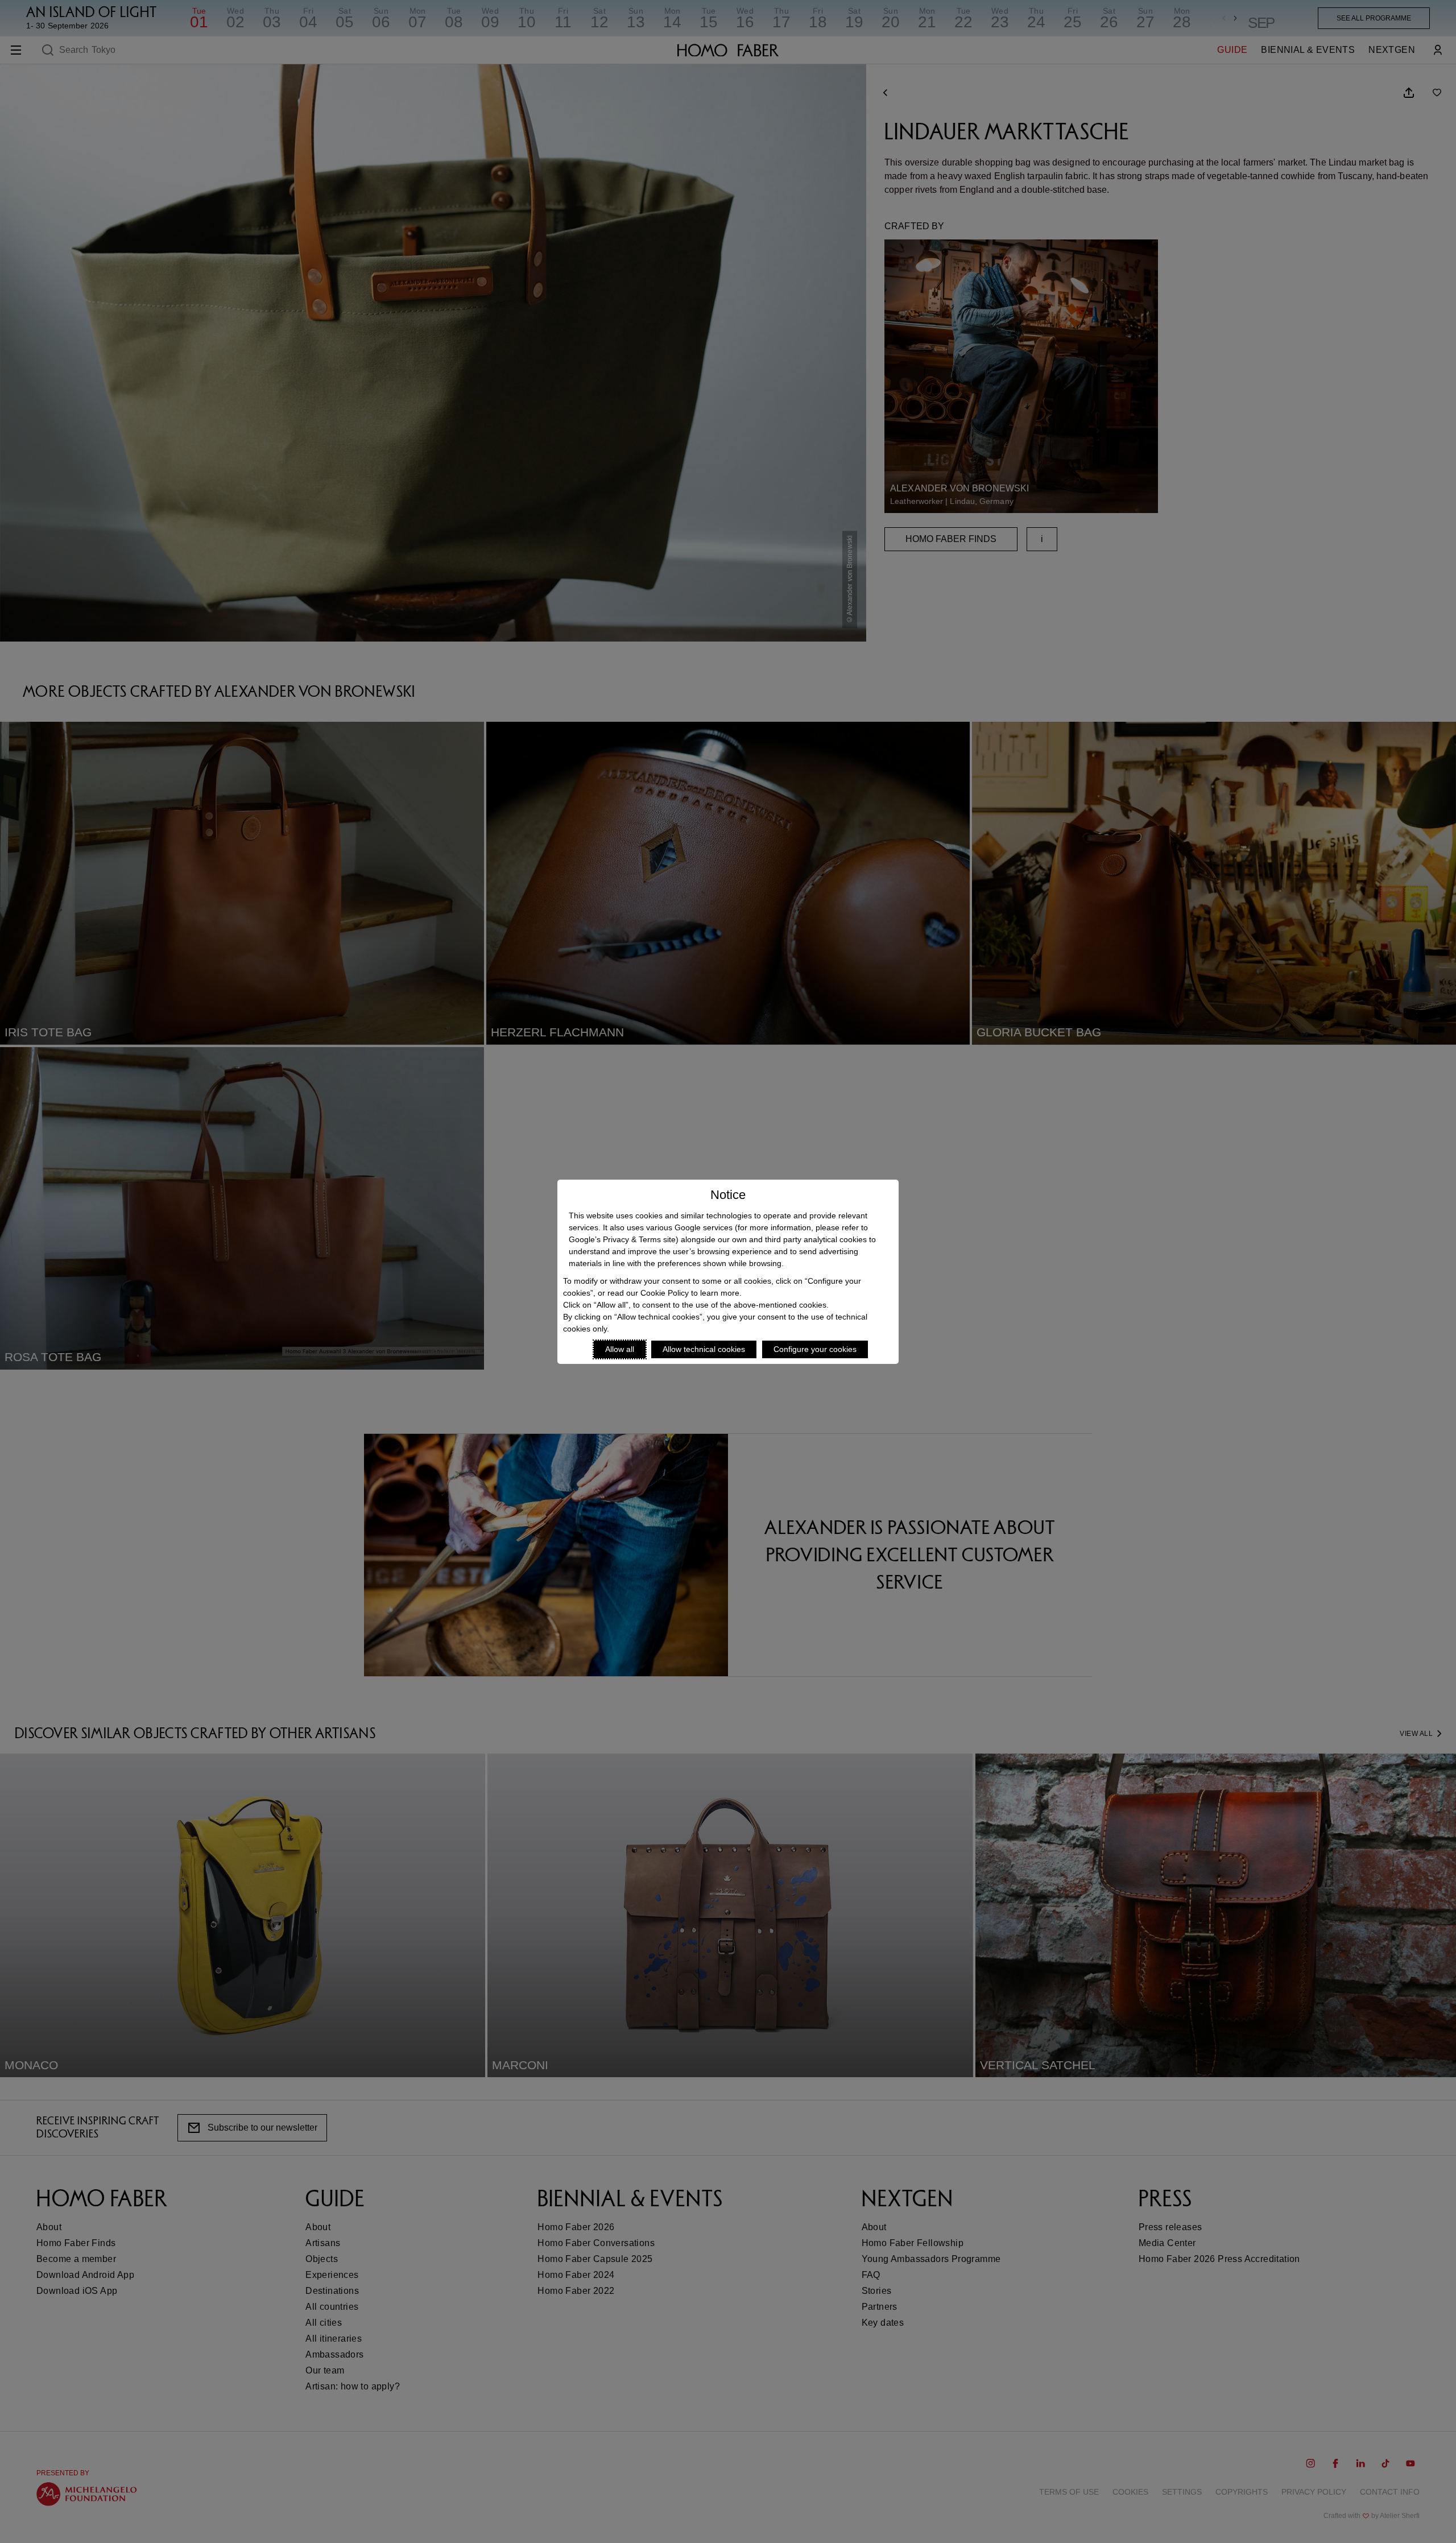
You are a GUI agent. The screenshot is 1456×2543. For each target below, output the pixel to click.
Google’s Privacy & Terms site (622, 1239)
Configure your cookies (815, 1349)
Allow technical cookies (704, 1349)
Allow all (620, 1349)
